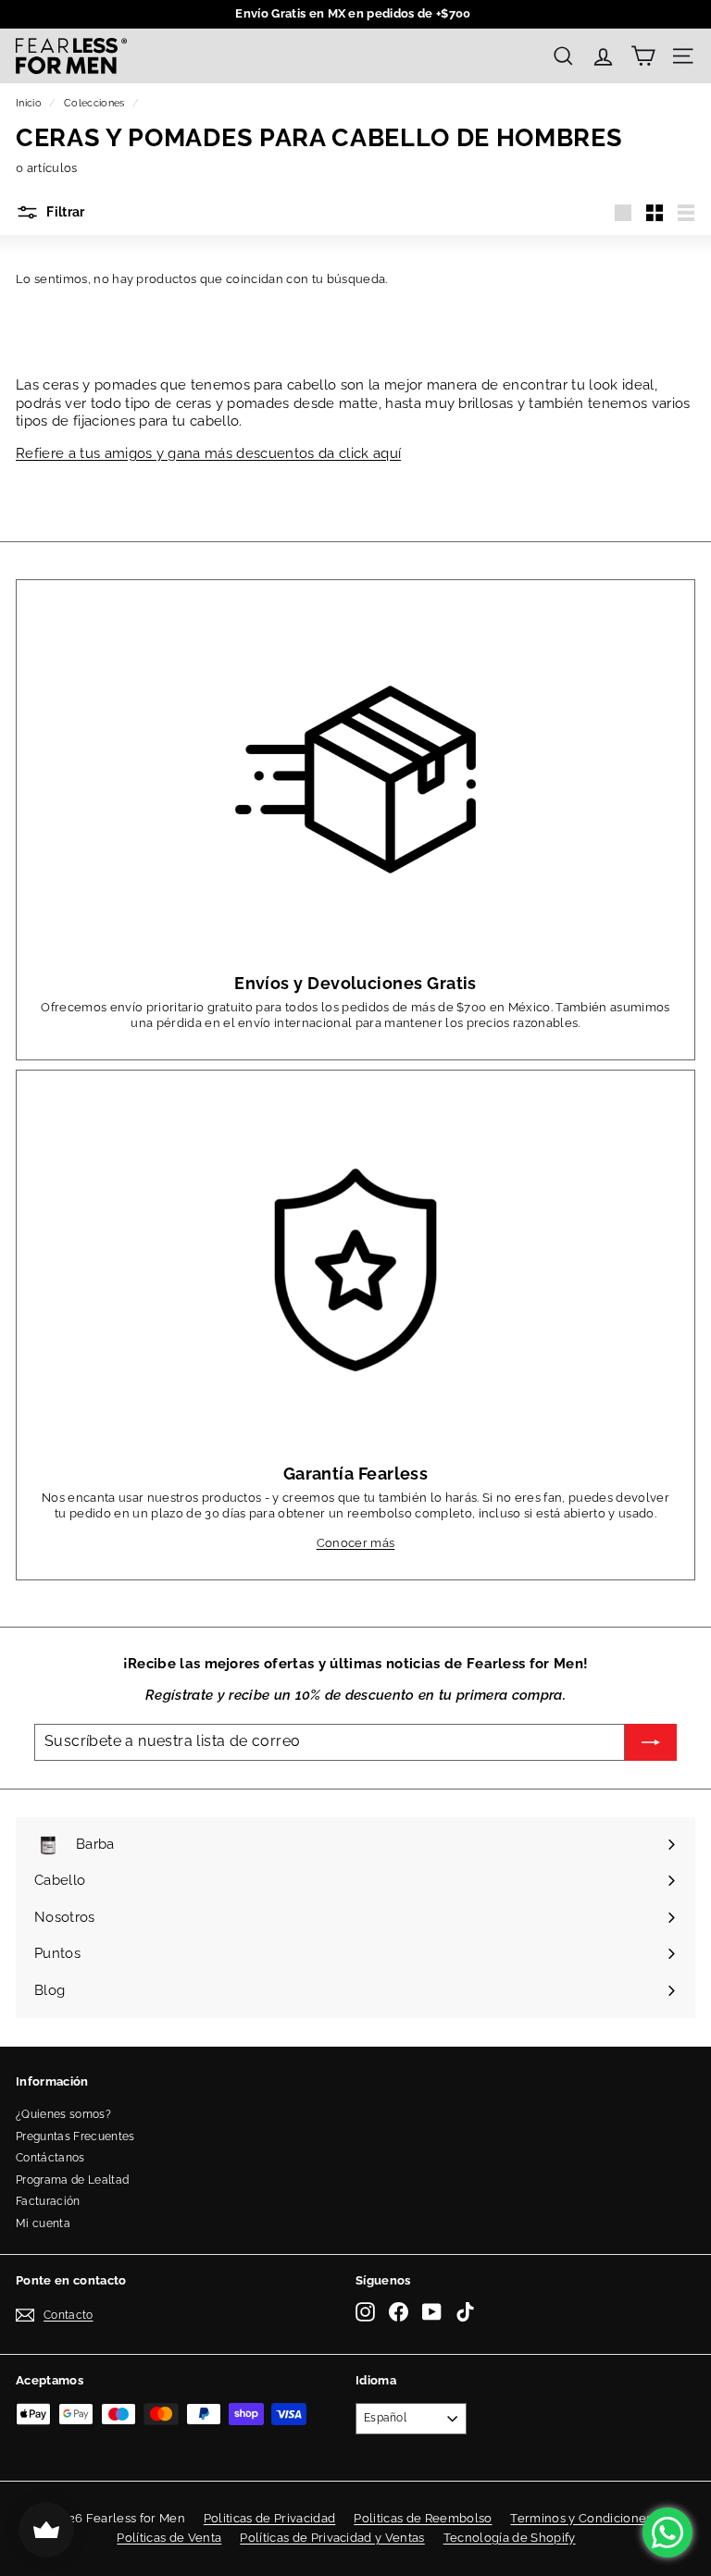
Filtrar (64, 212)
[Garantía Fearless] (355, 1270)
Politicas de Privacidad (269, 2518)
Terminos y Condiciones (581, 2518)
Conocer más (356, 1543)
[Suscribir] (651, 1742)
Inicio (29, 103)
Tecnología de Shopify (510, 2538)
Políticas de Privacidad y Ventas (332, 2538)
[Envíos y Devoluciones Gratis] (355, 780)
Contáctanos (50, 2158)
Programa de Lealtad (72, 2180)
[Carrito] (643, 56)
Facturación (48, 2201)
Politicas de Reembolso (423, 2518)
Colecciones (94, 103)
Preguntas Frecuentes (75, 2136)
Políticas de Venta (169, 2538)
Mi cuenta (43, 2223)
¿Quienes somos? (63, 2114)
